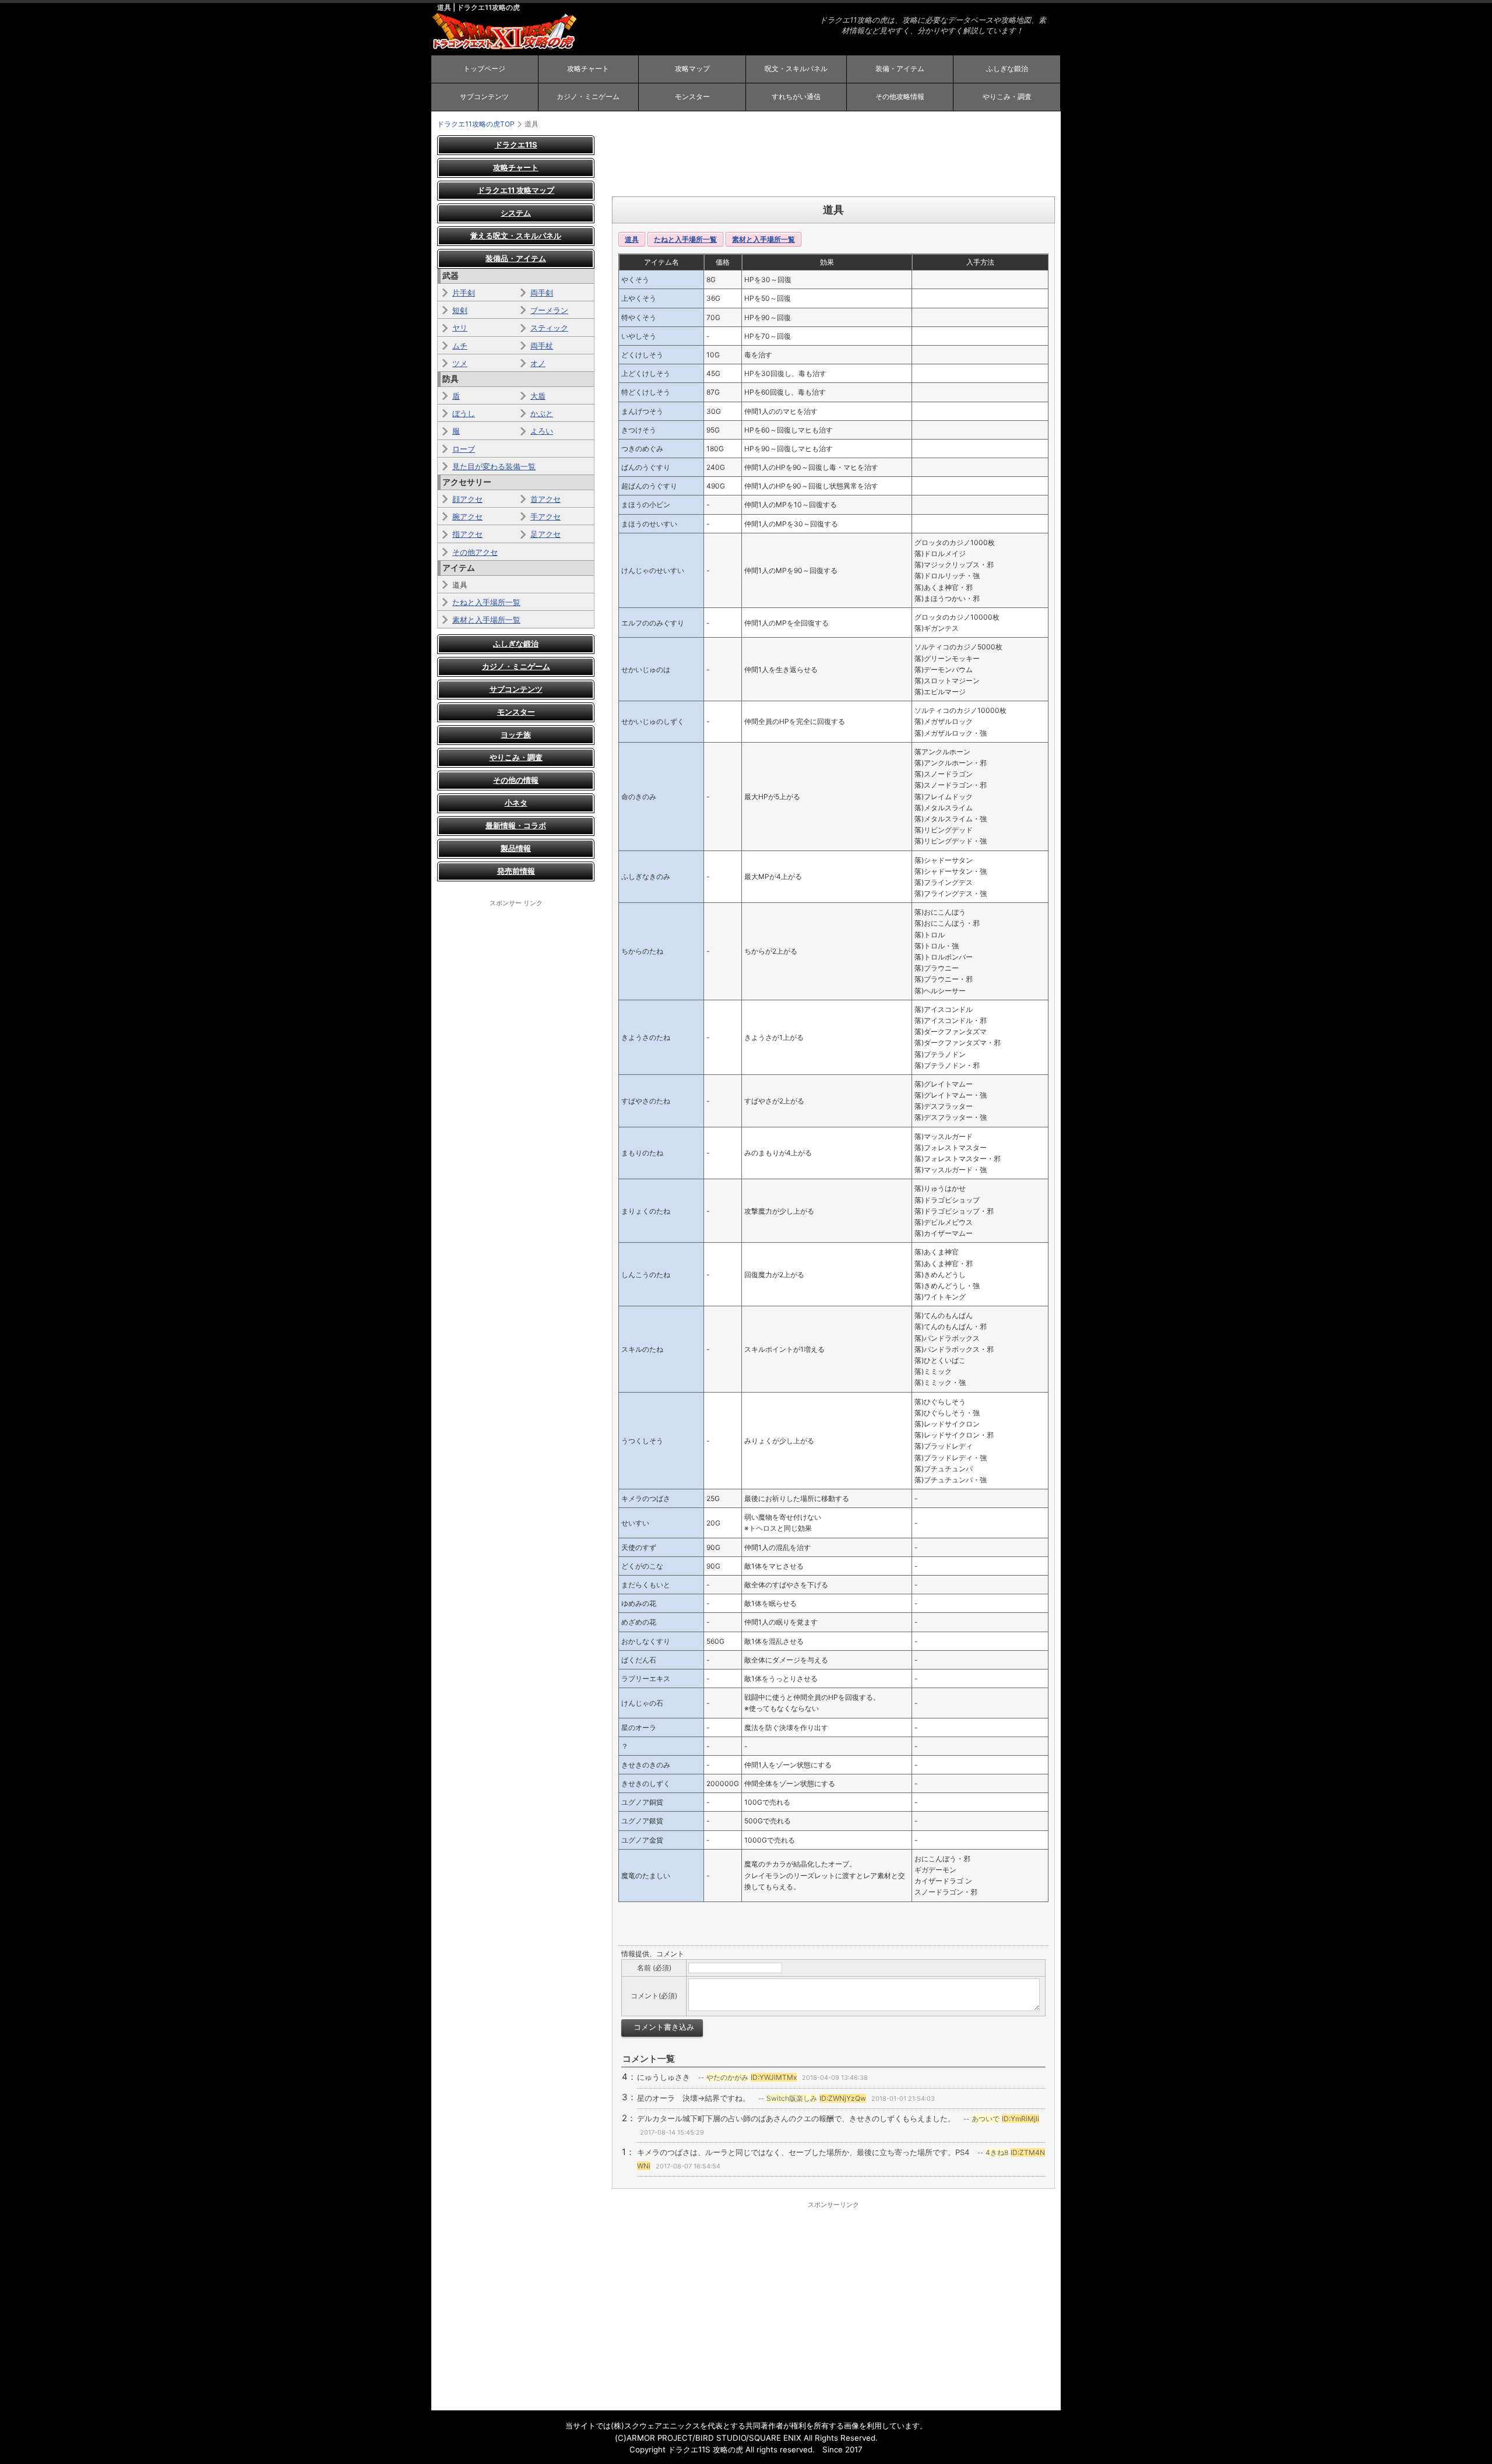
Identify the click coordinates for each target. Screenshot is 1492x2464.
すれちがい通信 (796, 96)
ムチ (460, 346)
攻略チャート (588, 68)
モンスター (692, 96)
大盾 (538, 396)
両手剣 (542, 293)
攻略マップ (692, 68)
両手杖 (542, 346)
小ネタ (516, 803)
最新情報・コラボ (516, 825)
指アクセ (467, 534)
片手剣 (464, 293)
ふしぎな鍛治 (1007, 68)
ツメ (460, 363)
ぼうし (464, 413)
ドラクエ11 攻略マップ (516, 190)
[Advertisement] (833, 161)
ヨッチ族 (516, 734)
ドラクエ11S (516, 145)
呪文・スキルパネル (796, 68)
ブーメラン (549, 310)
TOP (476, 124)
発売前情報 (516, 871)
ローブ (464, 449)
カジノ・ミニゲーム (588, 96)
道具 (632, 239)
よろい (542, 431)
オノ (538, 363)
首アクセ (546, 499)
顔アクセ (467, 499)
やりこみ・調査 (1007, 96)
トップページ (484, 68)
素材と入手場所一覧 (763, 239)
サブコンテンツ (484, 96)
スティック (549, 328)
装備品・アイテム (516, 258)
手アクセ (546, 516)
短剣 (460, 310)
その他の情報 (516, 780)
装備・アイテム (900, 68)
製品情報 (516, 848)
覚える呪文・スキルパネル (516, 235)
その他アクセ (475, 552)
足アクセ (546, 534)
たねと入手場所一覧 (685, 239)
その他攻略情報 (900, 96)
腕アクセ (467, 516)
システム (516, 213)
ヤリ (460, 328)
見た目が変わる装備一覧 (494, 466)
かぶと (542, 413)
